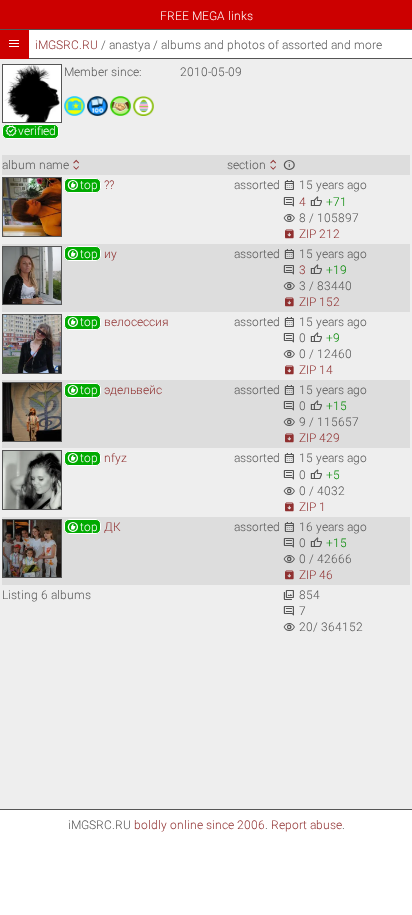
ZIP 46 (308, 575)
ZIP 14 (308, 370)
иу (91, 254)
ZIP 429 (311, 438)
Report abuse (306, 825)
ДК (93, 527)
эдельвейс (114, 390)
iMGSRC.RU (66, 45)
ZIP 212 (311, 234)
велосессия (117, 322)
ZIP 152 (311, 302)
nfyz (96, 458)
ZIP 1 (304, 507)
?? (90, 185)
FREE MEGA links (206, 16)
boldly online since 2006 (199, 825)
